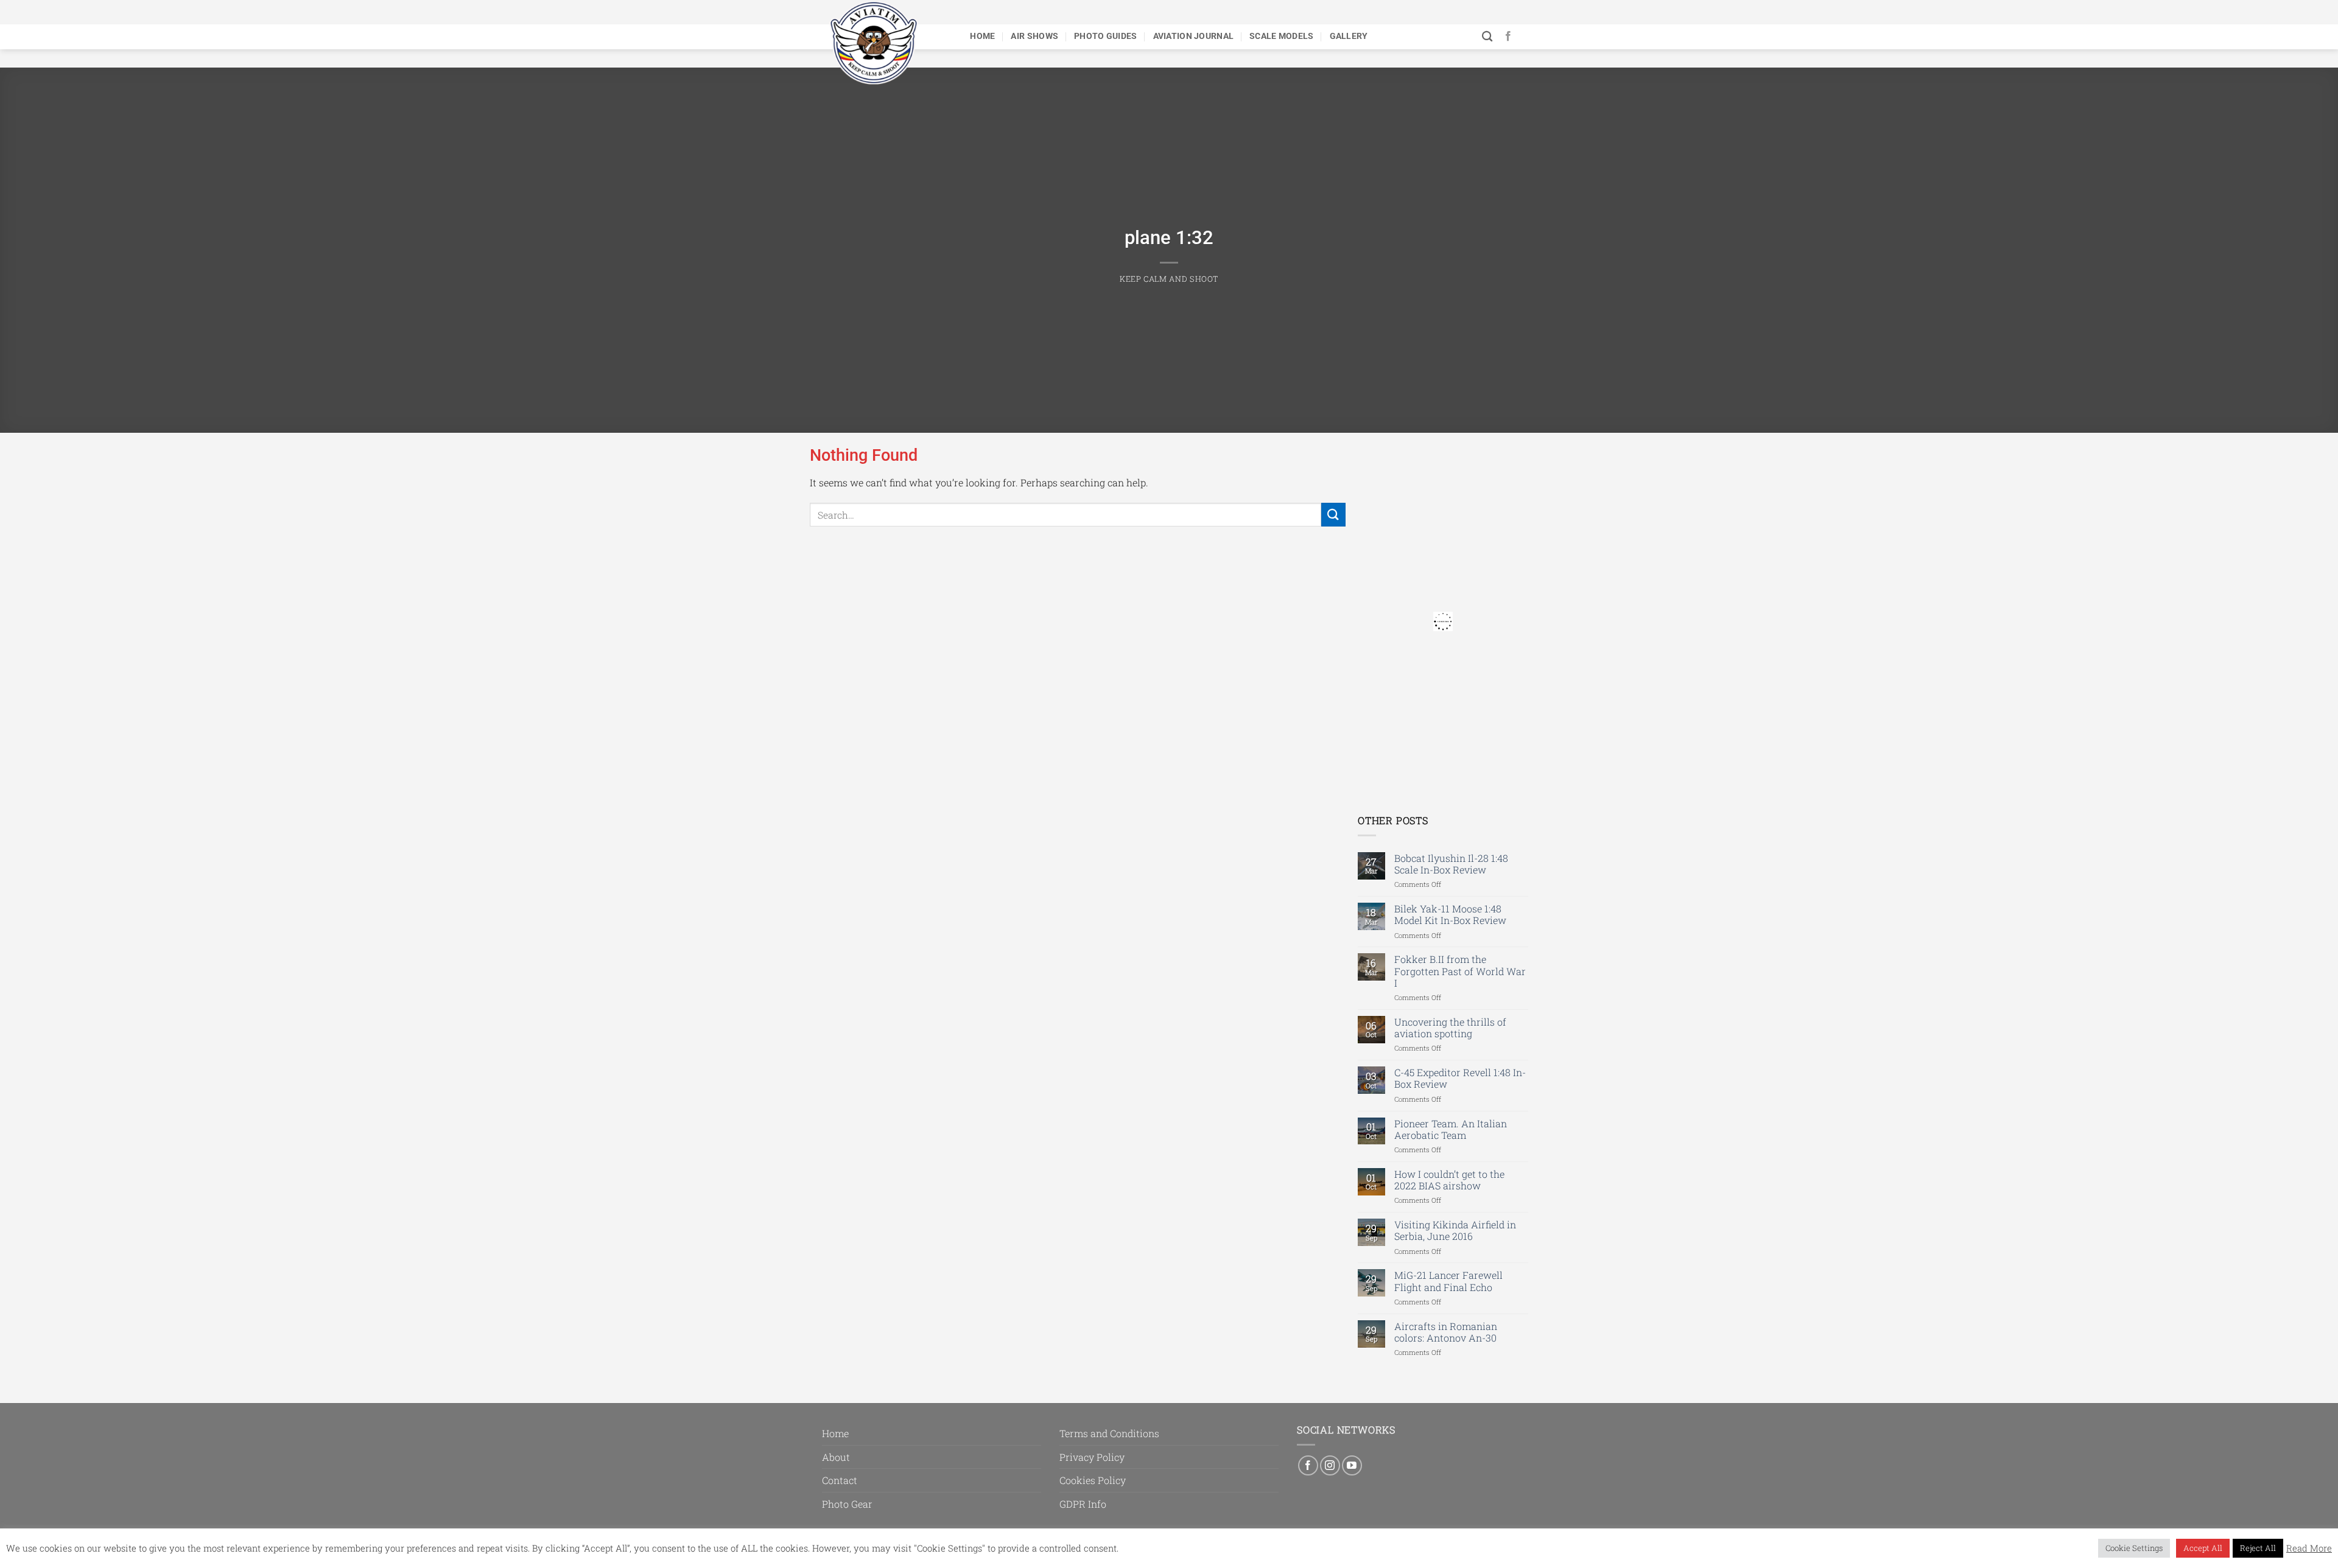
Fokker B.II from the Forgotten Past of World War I (1460, 971)
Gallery (1349, 36)
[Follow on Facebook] (1508, 37)
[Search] (1487, 37)
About (836, 1457)
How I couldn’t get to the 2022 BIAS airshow (1449, 1180)
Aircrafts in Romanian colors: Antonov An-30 (1446, 1332)
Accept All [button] (2203, 1548)
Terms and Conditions (1109, 1433)
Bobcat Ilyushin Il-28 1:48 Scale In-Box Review (1451, 864)
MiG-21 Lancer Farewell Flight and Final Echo (1448, 1281)
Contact (840, 1480)
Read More (2309, 1549)
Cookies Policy (1093, 1480)
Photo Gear (847, 1504)
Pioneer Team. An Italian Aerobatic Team (1451, 1129)
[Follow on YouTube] (1352, 1465)
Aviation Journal (1194, 36)
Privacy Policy (1092, 1457)
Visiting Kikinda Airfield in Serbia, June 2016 (1455, 1230)
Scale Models (1281, 36)
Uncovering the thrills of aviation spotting (1450, 1027)
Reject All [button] (2258, 1548)
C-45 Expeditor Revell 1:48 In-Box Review (1460, 1078)
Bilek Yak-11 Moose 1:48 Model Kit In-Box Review (1450, 914)
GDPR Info (1083, 1504)
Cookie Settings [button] (2134, 1548)
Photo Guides (1105, 36)
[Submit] (1333, 515)
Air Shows (1034, 36)
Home (982, 36)
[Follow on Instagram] (1330, 1465)
